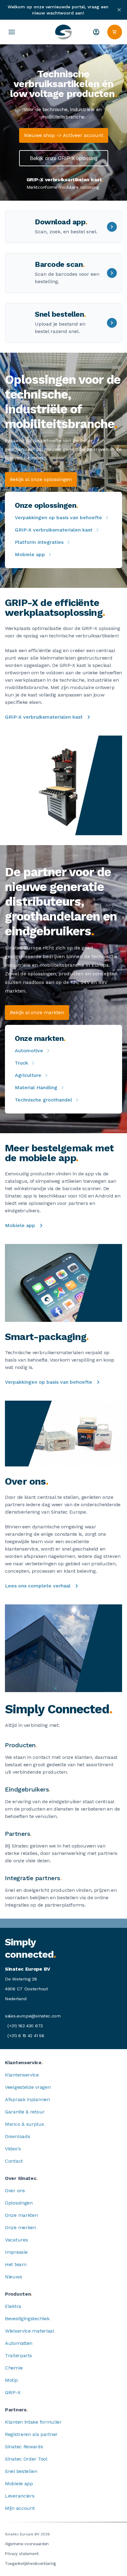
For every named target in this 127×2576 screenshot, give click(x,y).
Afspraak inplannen (27, 2099)
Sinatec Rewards (24, 2447)
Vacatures (16, 2240)
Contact (14, 2161)
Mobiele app (30, 554)
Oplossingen (19, 2203)
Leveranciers (20, 2496)
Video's (13, 2149)
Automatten (19, 2343)
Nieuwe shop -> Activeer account (64, 135)
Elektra (13, 2306)
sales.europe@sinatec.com (33, 2016)
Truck (21, 1063)
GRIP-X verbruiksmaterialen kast (54, 530)
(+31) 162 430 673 (25, 2026)
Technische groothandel (43, 1100)
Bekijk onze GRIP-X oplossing (64, 158)
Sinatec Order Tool (26, 2459)
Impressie (16, 2252)
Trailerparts (18, 2355)
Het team (16, 2264)
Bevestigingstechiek (27, 2319)
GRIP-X (13, 2392)
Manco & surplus (25, 2124)
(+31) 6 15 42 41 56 (26, 2036)
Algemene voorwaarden (27, 2544)
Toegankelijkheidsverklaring (30, 2564)
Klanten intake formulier (33, 2422)
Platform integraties (39, 542)
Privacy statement (22, 2554)
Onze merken (20, 2227)
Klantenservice (22, 2075)
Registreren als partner (31, 2434)
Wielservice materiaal (30, 2331)
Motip (11, 2380)
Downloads (17, 2136)
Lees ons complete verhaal (38, 1586)
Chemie (14, 2368)
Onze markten (21, 2215)
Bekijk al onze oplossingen (41, 479)
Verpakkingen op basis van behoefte (58, 518)
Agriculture (28, 1075)
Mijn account (20, 2508)
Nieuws (13, 2277)
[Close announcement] (119, 10)
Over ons (15, 2191)
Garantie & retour (25, 2112)
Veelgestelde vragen (28, 2087)
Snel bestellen (21, 2471)
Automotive (29, 1051)
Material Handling (36, 1087)
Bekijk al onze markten (37, 1012)
